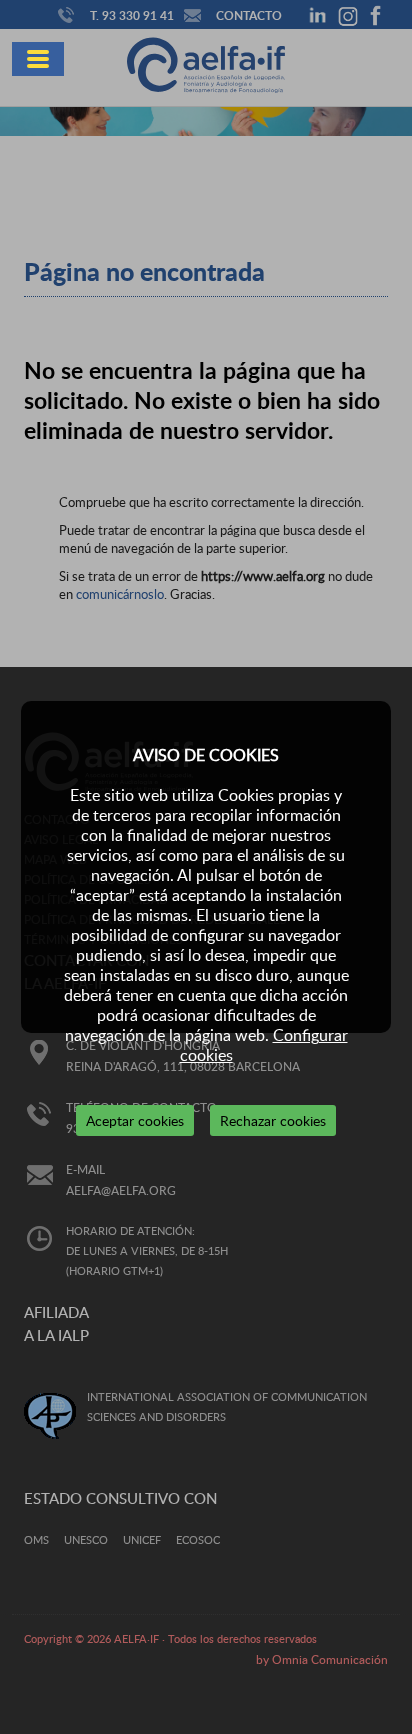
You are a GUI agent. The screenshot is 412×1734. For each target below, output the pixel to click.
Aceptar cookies (135, 1120)
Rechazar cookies (273, 1120)
